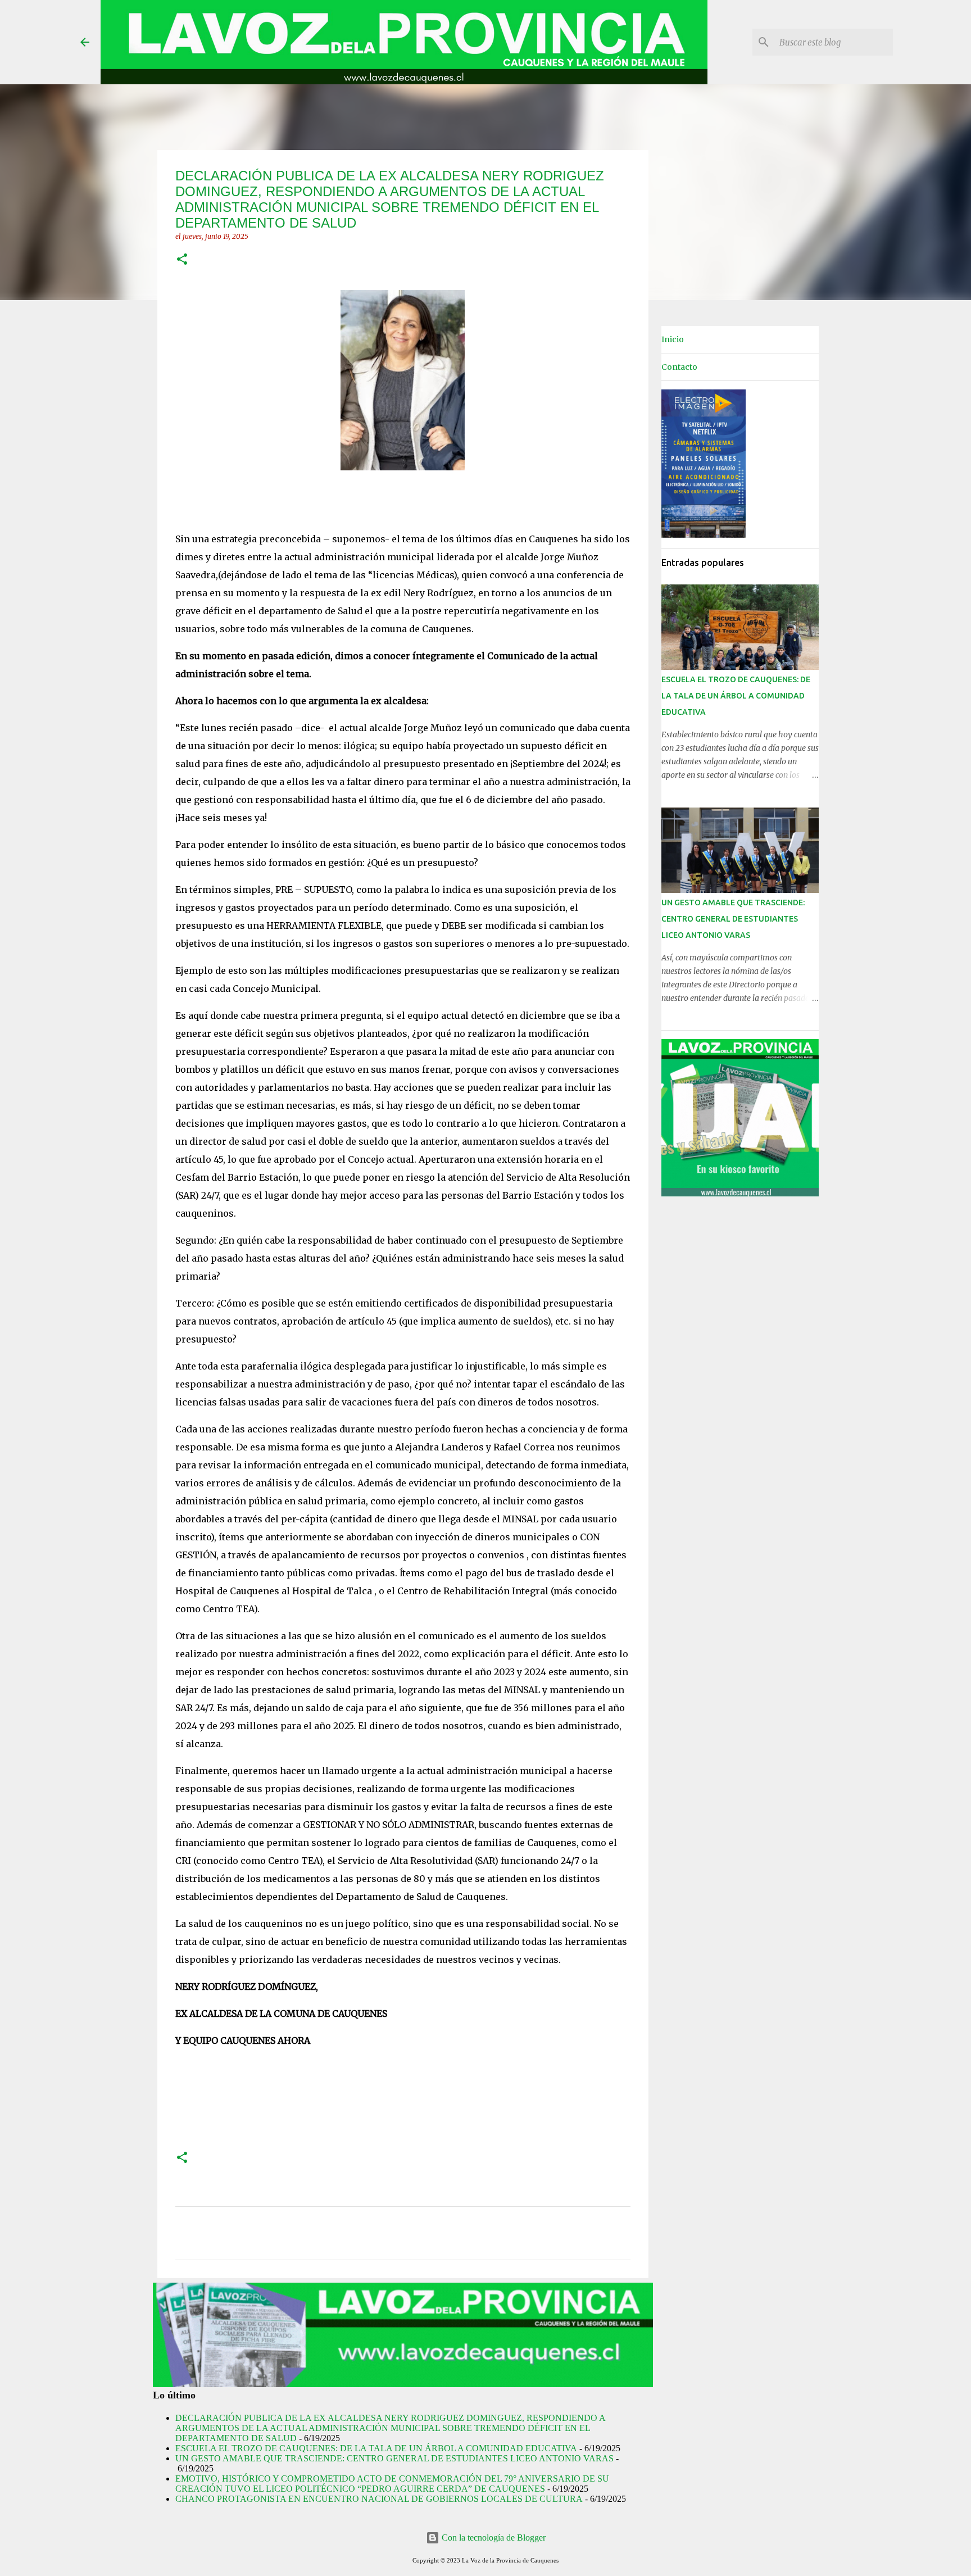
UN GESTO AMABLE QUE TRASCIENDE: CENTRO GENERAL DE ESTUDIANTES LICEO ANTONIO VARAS (394, 2458)
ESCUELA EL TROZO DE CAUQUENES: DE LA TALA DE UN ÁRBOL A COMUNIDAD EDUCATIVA (376, 2448)
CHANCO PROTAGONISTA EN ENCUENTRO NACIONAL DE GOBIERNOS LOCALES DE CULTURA (379, 2499)
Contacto (679, 367)
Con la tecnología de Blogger (493, 2538)
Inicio (673, 339)
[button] (182, 260)
